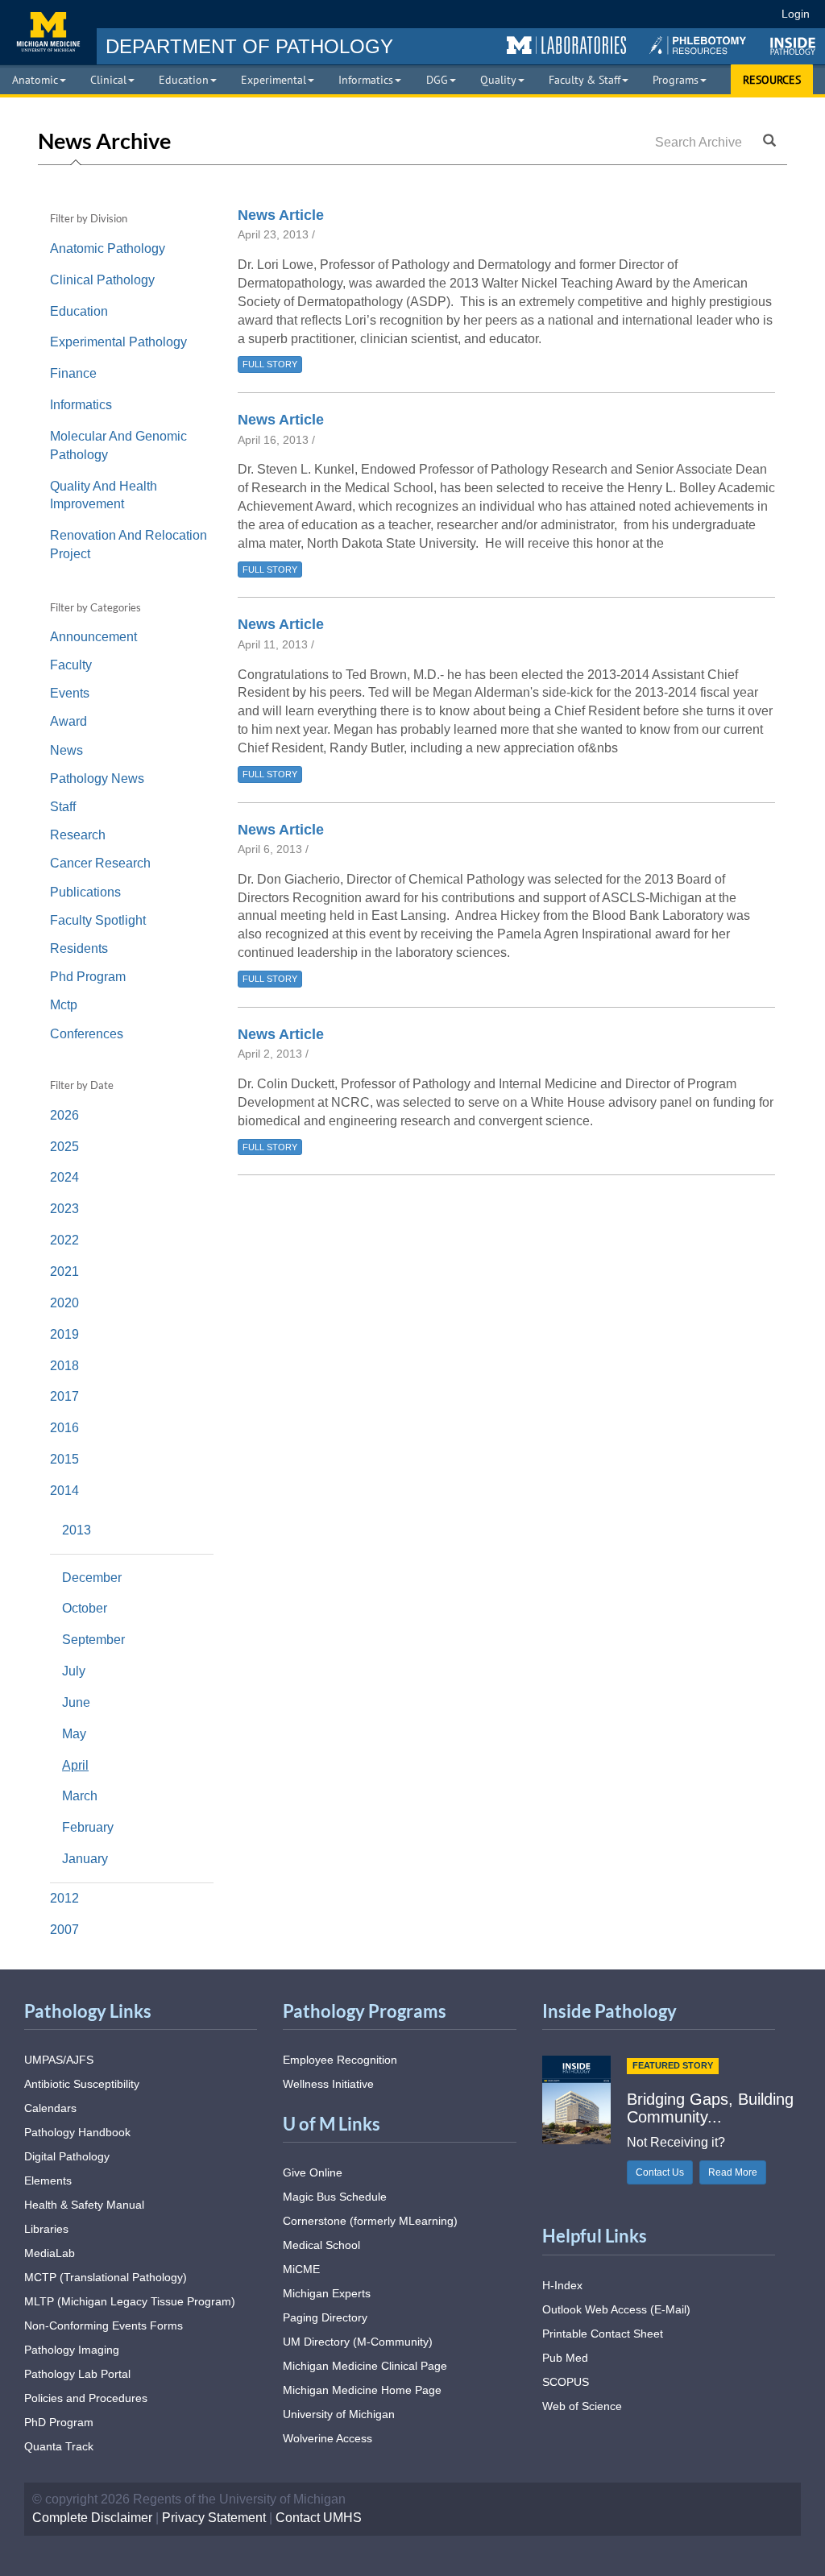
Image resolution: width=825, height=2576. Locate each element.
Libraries (46, 2229)
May (74, 1734)
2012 (66, 1898)
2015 (66, 1459)
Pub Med (565, 2358)
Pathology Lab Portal (77, 2374)
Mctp (64, 1005)
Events (70, 693)
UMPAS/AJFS (59, 2060)
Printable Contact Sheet (603, 2334)
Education (184, 80)
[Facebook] (607, 14)
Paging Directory (325, 2317)
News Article (281, 215)
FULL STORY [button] (270, 364)
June (76, 1702)
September (93, 1640)
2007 (66, 1930)
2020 (66, 1303)
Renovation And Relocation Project (129, 545)
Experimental (274, 80)
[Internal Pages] (758, 14)
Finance (73, 373)
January (85, 1859)
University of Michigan (339, 2414)
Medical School (321, 2245)
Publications (85, 892)
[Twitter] (636, 14)
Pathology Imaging (72, 2350)
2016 (66, 1428)
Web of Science (582, 2406)
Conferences (87, 1034)
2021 (66, 1271)
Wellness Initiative (328, 2084)
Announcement (93, 637)
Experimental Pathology (118, 342)
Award (68, 721)
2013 (78, 1530)
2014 (66, 1491)
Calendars (50, 2108)
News (66, 750)
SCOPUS (566, 2382)
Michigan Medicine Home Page (362, 2390)
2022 (66, 1240)
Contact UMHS (319, 2518)
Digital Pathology (67, 2156)
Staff (63, 807)
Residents (79, 948)
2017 (66, 1396)
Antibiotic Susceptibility (82, 2084)
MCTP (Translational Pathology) (106, 2277)
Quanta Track (59, 2446)
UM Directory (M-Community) (358, 2342)
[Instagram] (666, 14)
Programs (676, 80)
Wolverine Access (328, 2438)
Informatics (366, 80)
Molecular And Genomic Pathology (118, 445)
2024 (66, 1177)
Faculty (71, 665)
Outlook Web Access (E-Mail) (616, 2309)
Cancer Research (100, 863)
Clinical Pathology (102, 280)
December (92, 1578)
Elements (48, 2180)
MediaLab (50, 2253)
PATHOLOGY (249, 46)
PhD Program (59, 2422)
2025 (66, 1147)
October (85, 1608)
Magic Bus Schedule (335, 2197)
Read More (733, 2172)
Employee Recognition (340, 2060)
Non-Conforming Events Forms (104, 2325)
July (74, 1671)
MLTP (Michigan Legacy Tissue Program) (130, 2301)
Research (78, 835)
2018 (66, 1366)
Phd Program (88, 977)
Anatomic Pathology (108, 248)
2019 (66, 1334)
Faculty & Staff (585, 80)
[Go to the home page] (48, 32)
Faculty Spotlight (98, 920)
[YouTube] (695, 14)
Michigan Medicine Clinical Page (365, 2366)
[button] (566, 46)
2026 (66, 1115)
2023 (66, 1209)
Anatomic (35, 80)
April (75, 1765)
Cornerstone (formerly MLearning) (370, 2221)
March (80, 1796)
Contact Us (660, 2172)
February (88, 1827)
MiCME (301, 2269)
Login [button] (798, 14)
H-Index (562, 2285)
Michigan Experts (327, 2293)
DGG (437, 80)
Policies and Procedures (86, 2398)
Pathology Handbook (77, 2132)
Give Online (313, 2172)
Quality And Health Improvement (104, 495)
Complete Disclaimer (92, 2518)
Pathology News (97, 779)
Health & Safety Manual (84, 2205)
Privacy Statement (214, 2518)
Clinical (108, 80)
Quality (498, 80)
